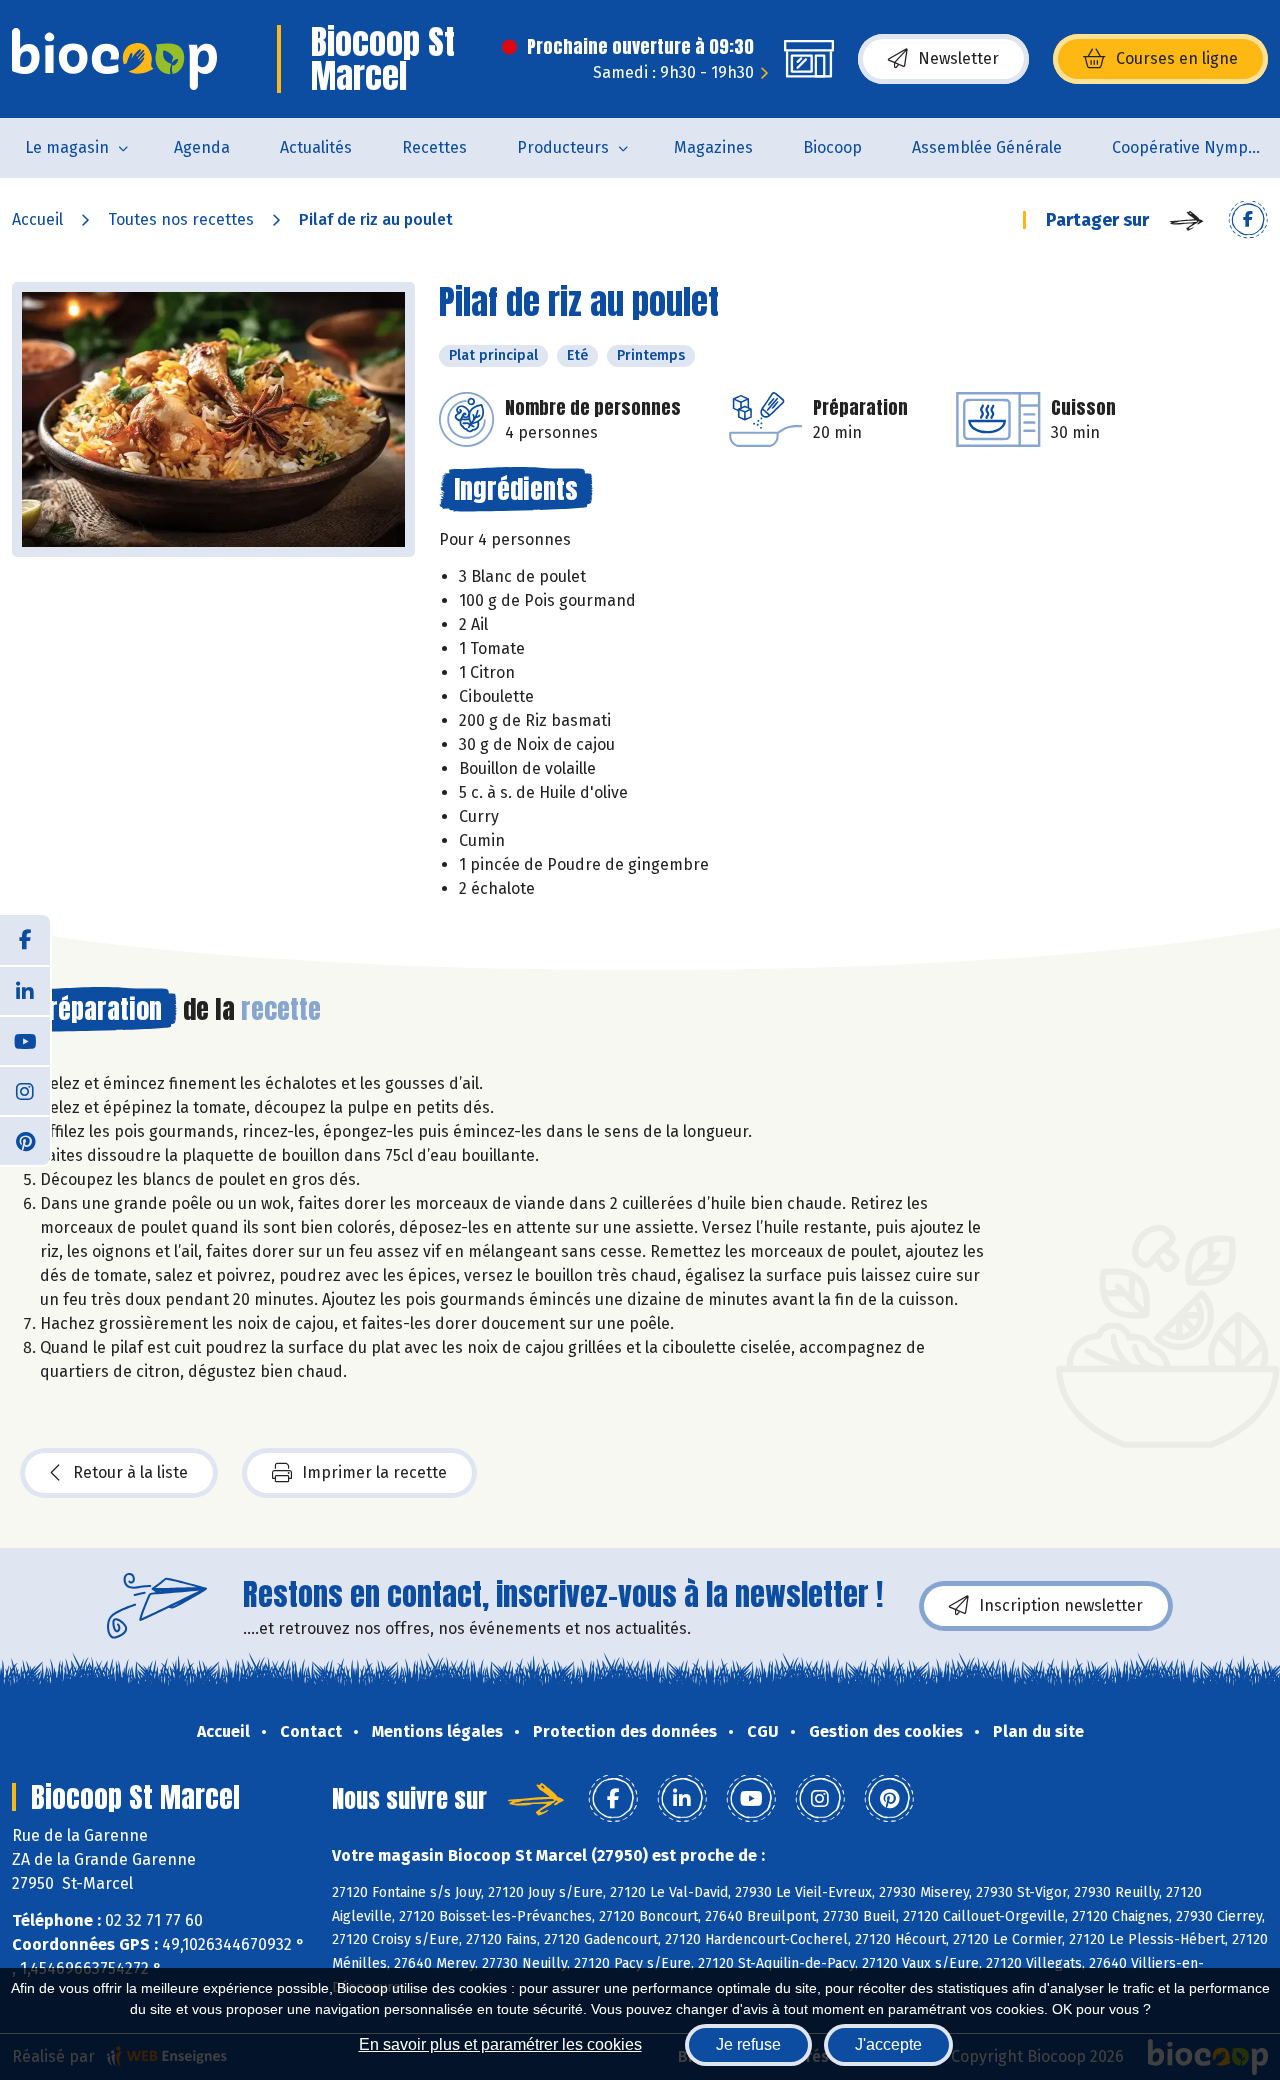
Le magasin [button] (67, 147)
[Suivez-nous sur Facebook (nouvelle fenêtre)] (25, 940)
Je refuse (748, 2044)
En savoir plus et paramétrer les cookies (500, 2044)
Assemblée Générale (987, 147)
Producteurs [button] (563, 147)
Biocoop (832, 147)
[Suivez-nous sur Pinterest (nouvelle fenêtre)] (25, 1140)
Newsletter (958, 58)
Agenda (202, 147)
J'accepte (888, 2044)
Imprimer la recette (374, 1472)
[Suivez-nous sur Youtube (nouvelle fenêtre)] (25, 1040)
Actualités (316, 147)
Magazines (713, 147)
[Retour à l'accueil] (114, 59)
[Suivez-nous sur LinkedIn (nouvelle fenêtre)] (25, 990)
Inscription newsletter (1061, 1605)
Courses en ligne (1177, 58)
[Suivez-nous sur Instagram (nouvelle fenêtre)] (25, 1090)
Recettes (434, 147)
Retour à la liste (130, 1472)
